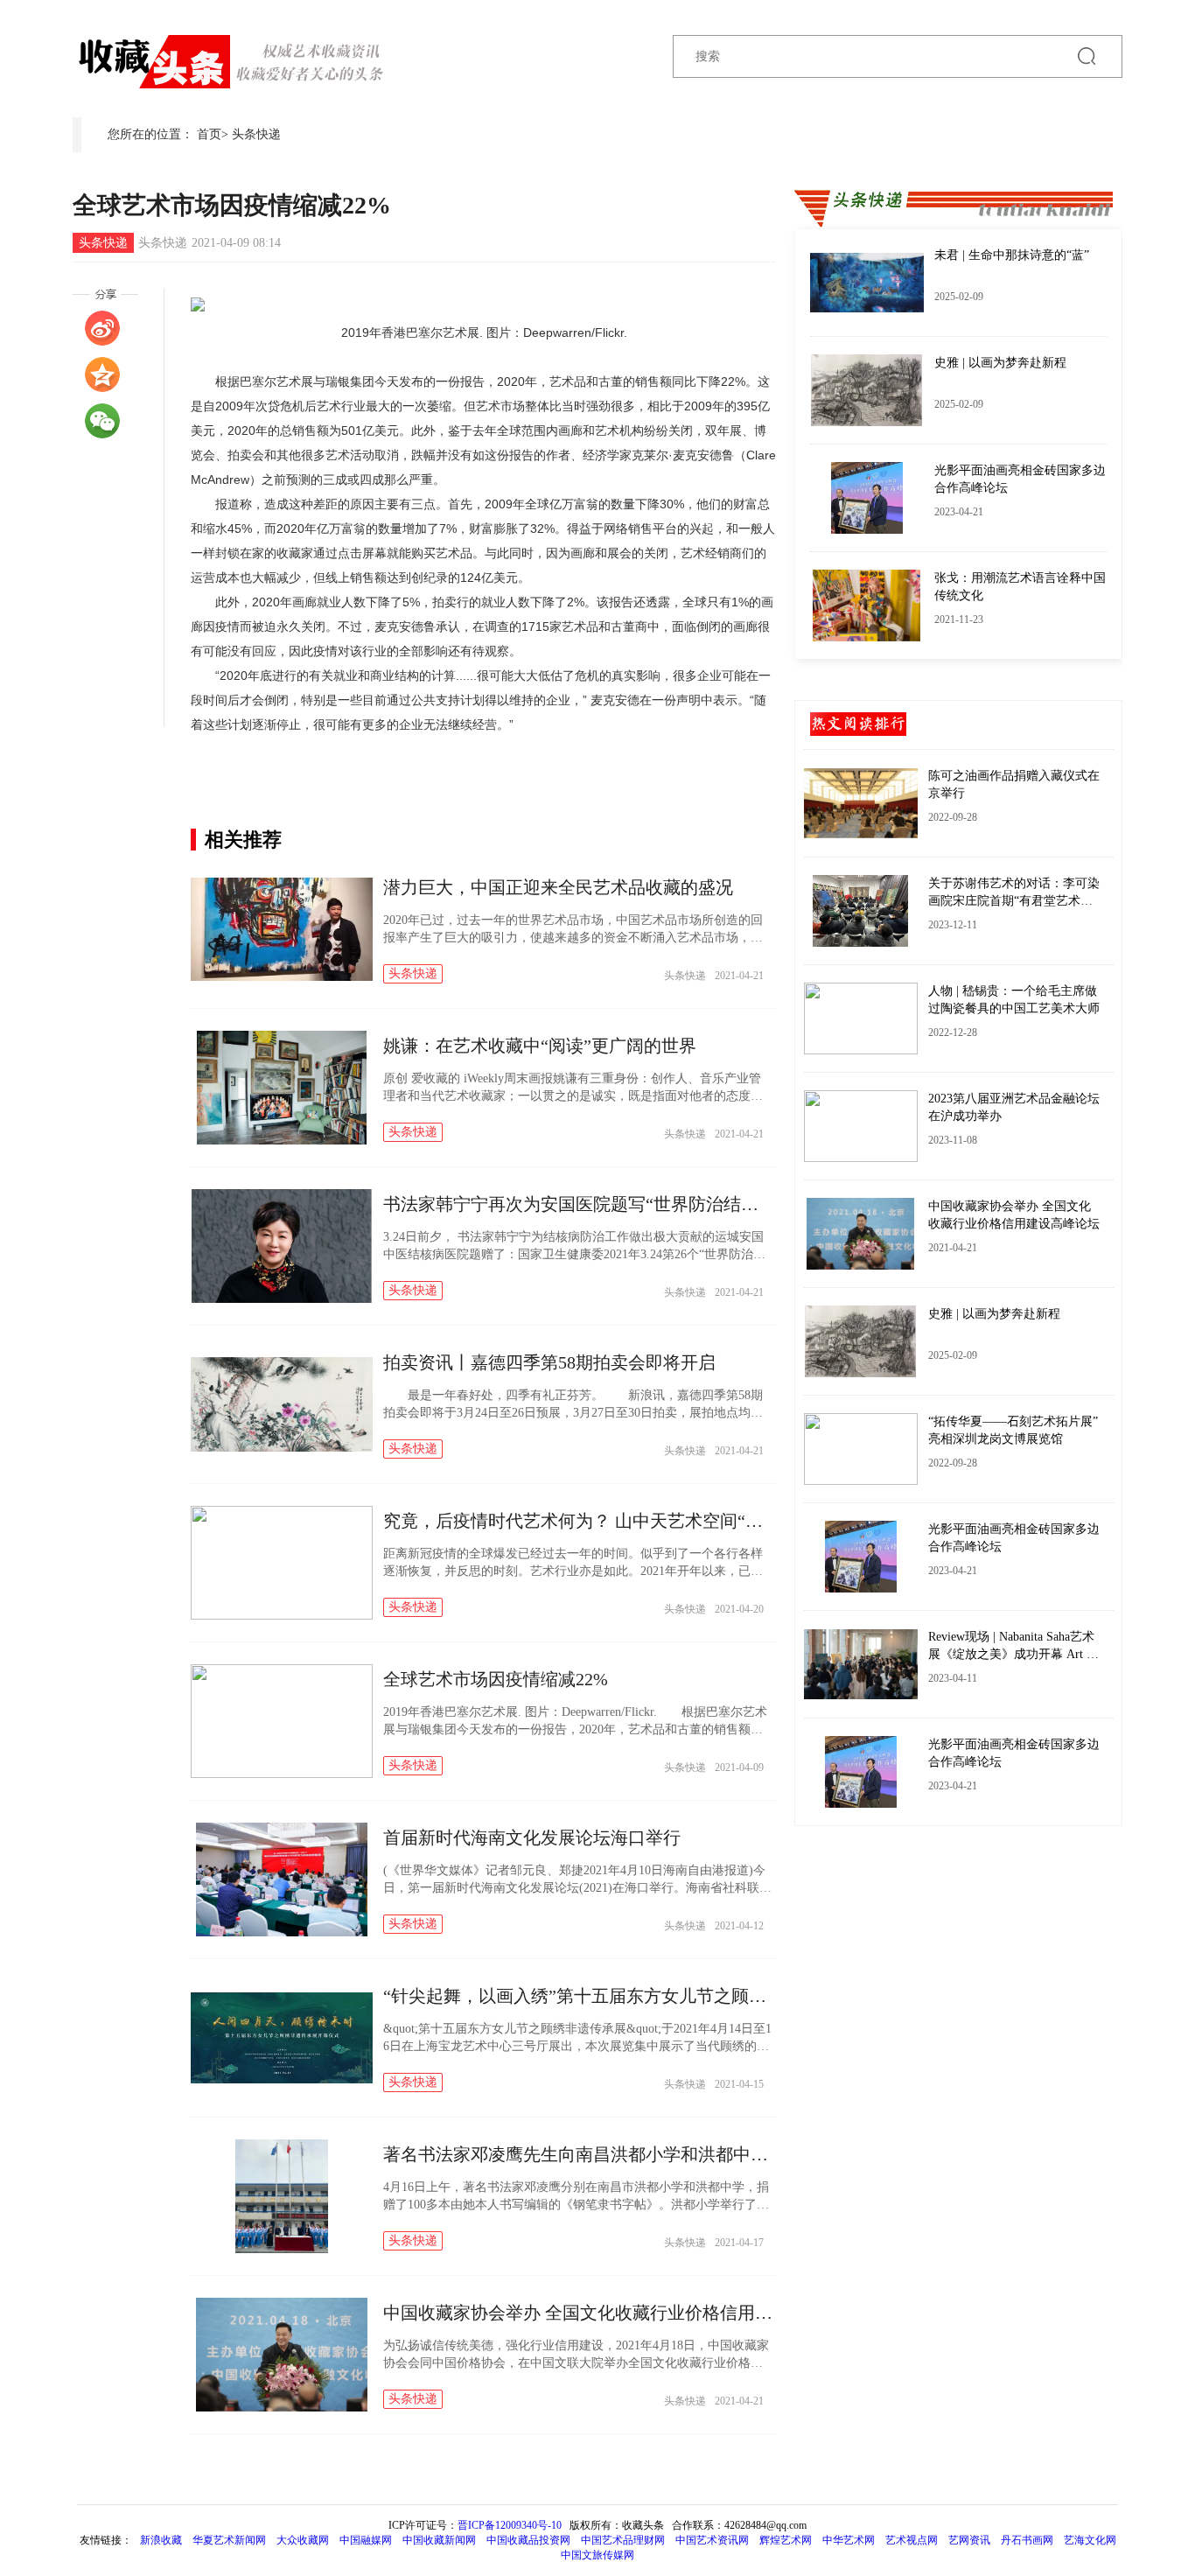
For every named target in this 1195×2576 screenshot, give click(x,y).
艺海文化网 (1090, 2540)
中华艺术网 (849, 2540)
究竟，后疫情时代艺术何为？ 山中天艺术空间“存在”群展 (603, 1521)
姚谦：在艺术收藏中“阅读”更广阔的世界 (540, 1046)
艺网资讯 (969, 2540)
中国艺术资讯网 (712, 2540)
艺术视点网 (912, 2540)
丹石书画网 (1027, 2540)
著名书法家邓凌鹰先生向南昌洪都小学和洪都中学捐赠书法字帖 (628, 2154)
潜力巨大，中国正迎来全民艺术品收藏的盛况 (558, 887)
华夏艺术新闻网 (229, 2540)
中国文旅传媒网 (597, 2555)
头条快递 (256, 134)
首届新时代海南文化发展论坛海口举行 (532, 1837)
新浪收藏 (162, 2540)
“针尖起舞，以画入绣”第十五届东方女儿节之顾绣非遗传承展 (618, 1996)
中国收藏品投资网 (528, 2540)
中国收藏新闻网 (439, 2540)
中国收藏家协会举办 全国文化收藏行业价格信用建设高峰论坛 (622, 2313)
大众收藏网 (303, 2540)
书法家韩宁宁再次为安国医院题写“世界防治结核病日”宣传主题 (627, 1204)
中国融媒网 (366, 2540)
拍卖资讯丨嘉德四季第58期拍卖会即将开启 (549, 1362)
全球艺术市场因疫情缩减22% (496, 1679)
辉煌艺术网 (786, 2540)
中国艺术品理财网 (623, 2540)
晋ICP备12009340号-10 (510, 2525)
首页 (209, 134)
